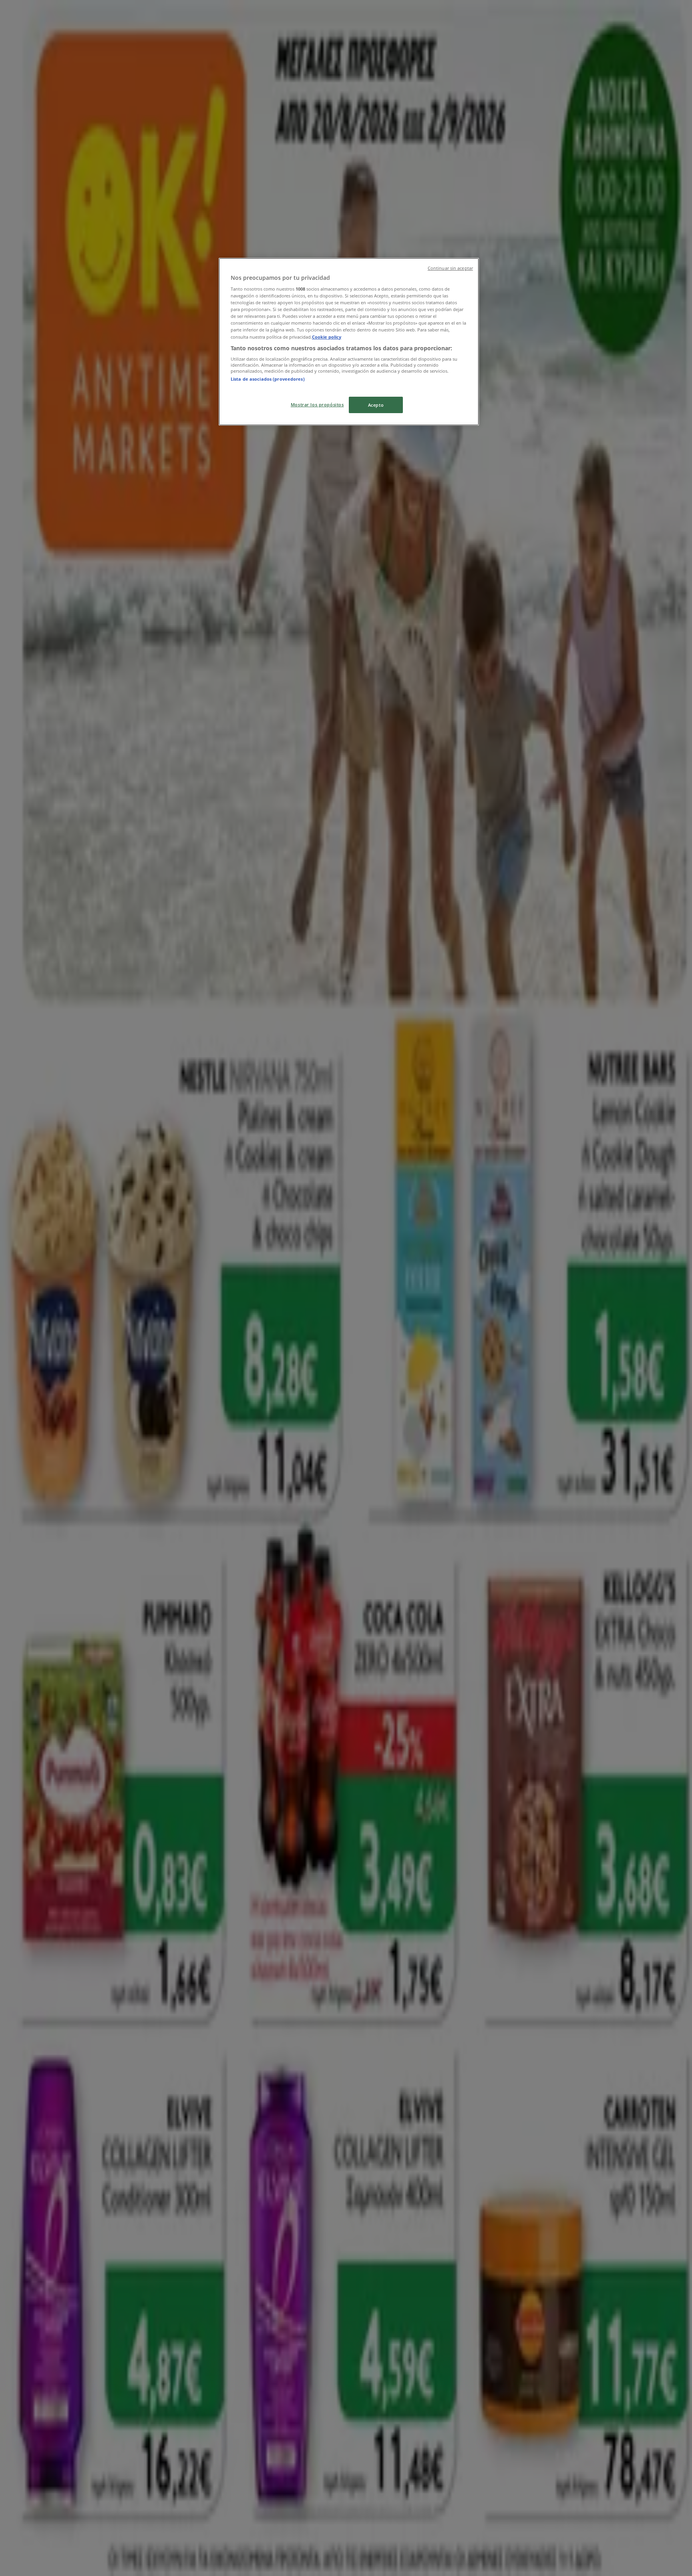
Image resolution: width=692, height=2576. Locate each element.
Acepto (376, 405)
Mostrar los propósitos (317, 405)
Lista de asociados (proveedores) (268, 379)
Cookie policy (327, 337)
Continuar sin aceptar (450, 268)
